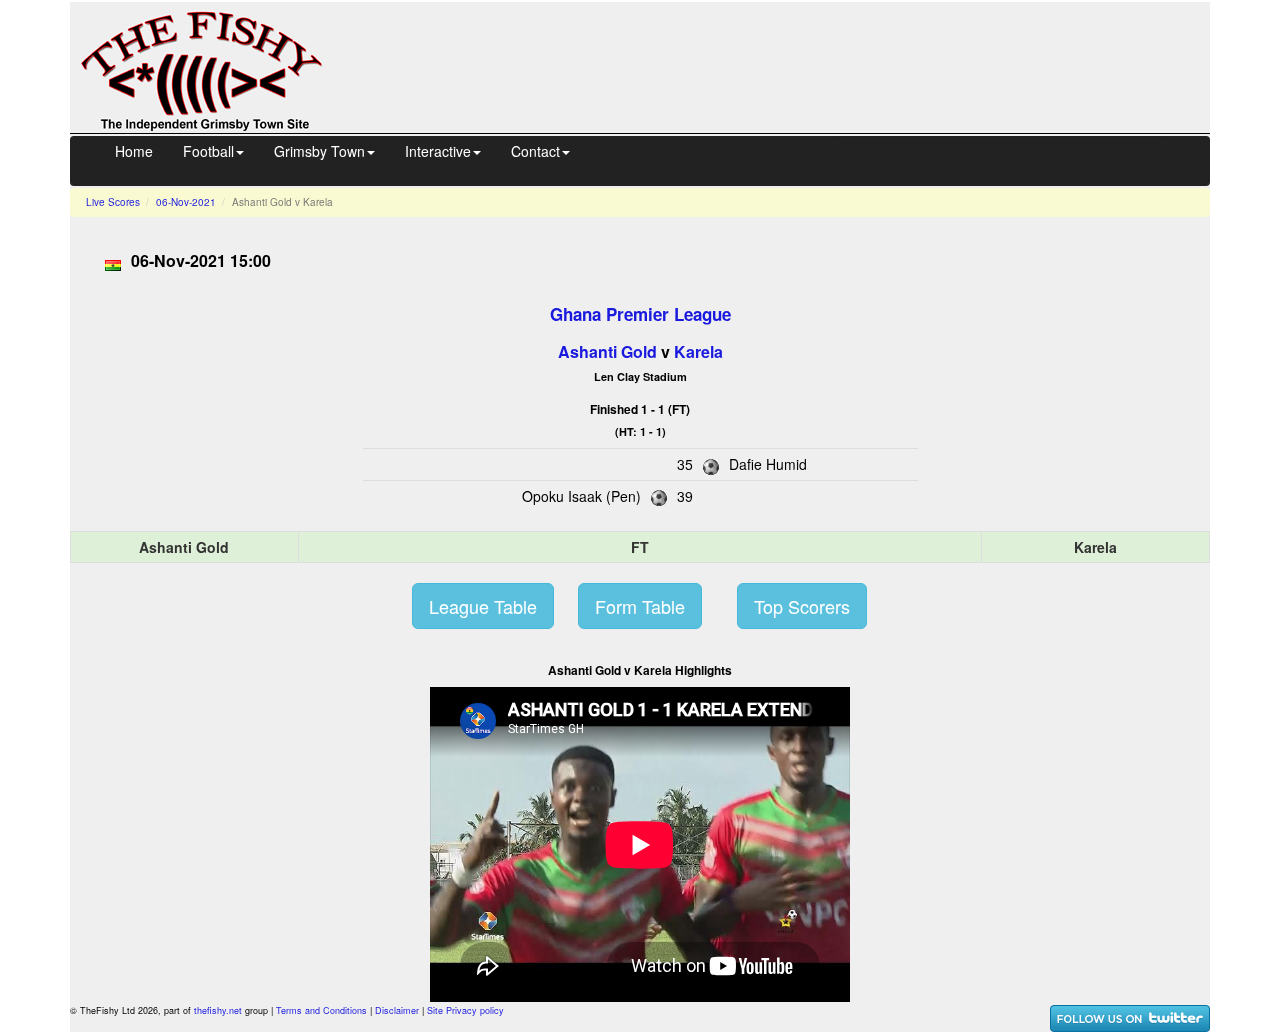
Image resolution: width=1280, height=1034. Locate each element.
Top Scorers (802, 606)
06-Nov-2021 (186, 202)
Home (134, 151)
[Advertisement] (784, 65)
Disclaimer (397, 1010)
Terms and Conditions (321, 1010)
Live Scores (113, 202)
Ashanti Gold (607, 351)
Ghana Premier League (640, 314)
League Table (483, 606)
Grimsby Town (319, 151)
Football (208, 151)
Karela (698, 351)
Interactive (438, 151)
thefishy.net (218, 1010)
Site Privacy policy (465, 1010)
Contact (535, 151)
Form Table (640, 606)
